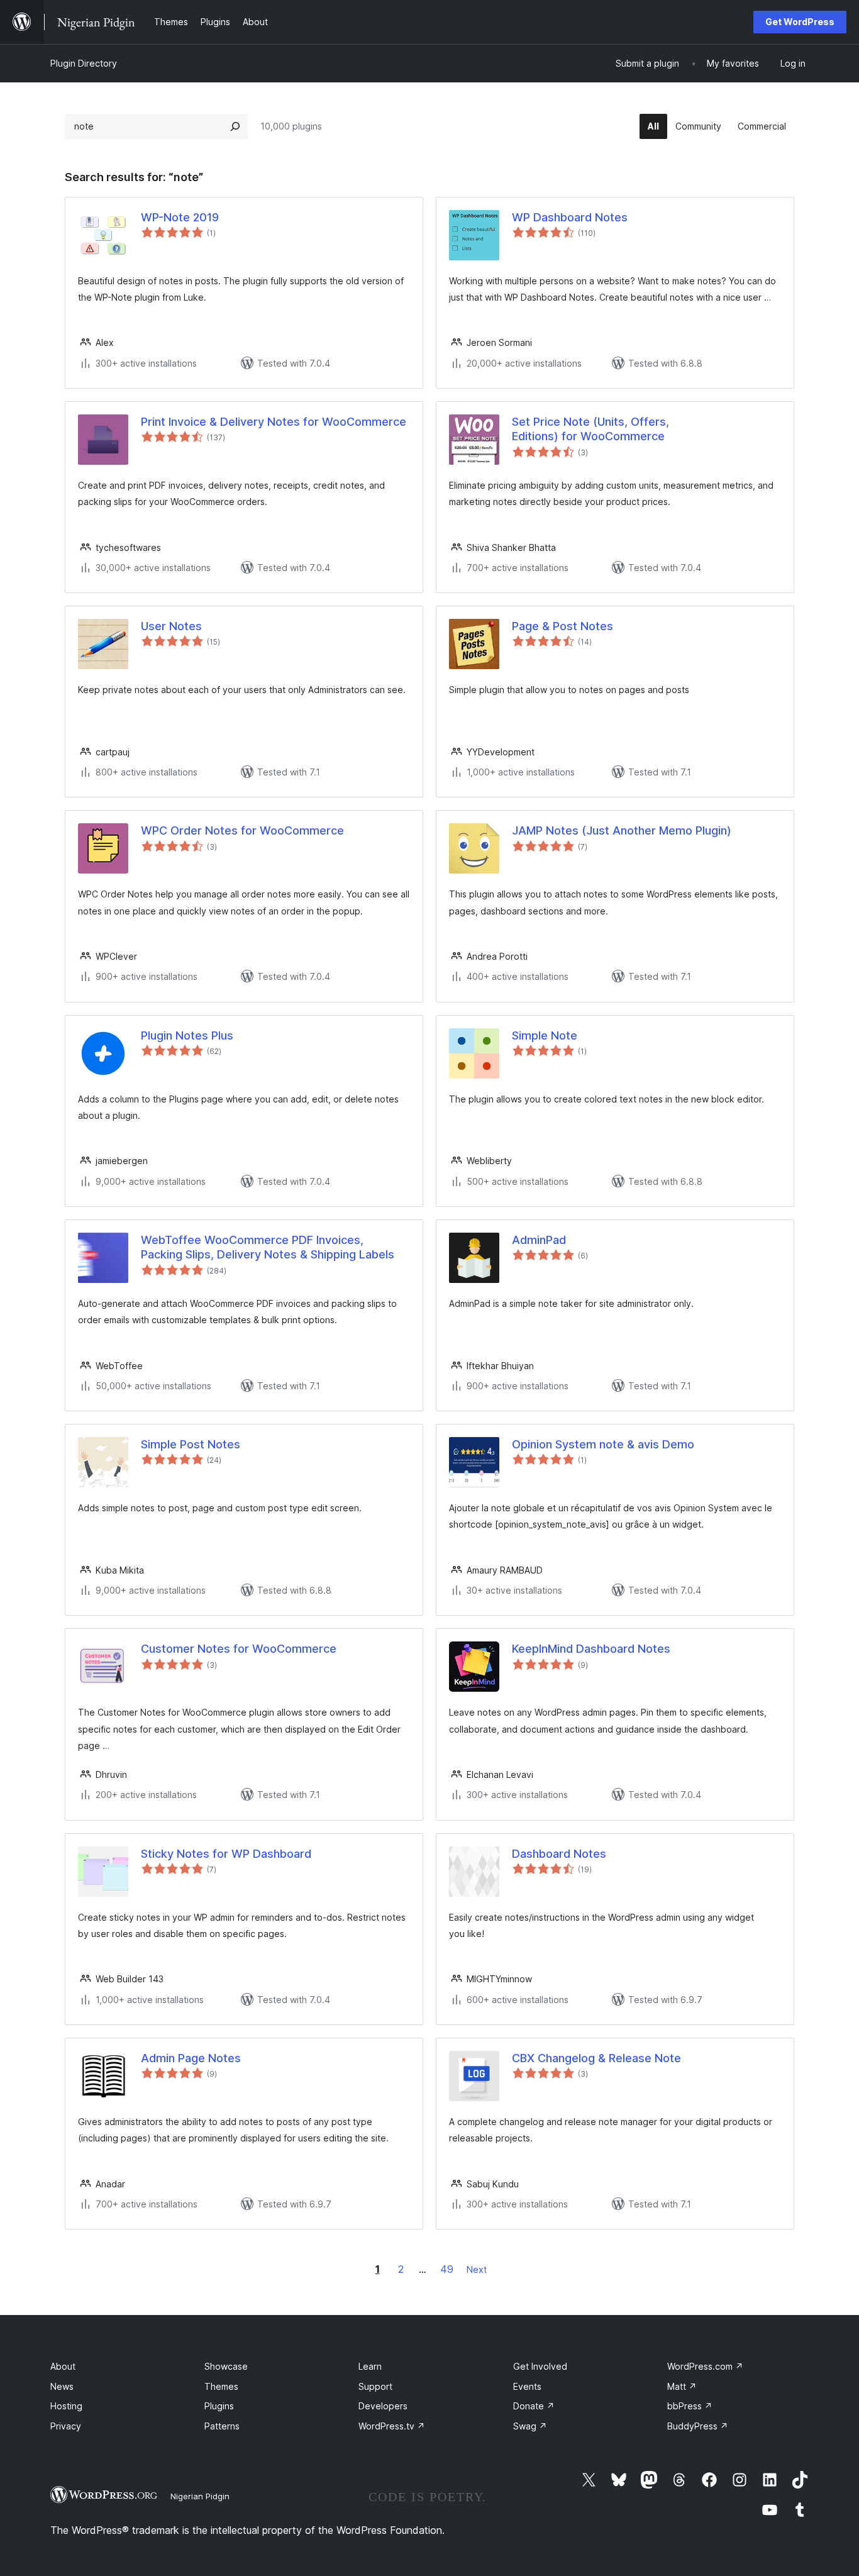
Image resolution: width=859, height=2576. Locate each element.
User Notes (171, 626)
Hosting (66, 2406)
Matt (682, 2386)
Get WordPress (800, 22)
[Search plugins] (235, 126)
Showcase (226, 2366)
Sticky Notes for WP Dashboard (226, 1854)
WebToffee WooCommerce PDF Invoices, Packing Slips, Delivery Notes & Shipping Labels (268, 1247)
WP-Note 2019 (180, 217)
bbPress (690, 2406)
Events (527, 2386)
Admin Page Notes (191, 2058)
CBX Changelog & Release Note (596, 2058)
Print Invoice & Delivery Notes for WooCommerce (274, 422)
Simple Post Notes (191, 1444)
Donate (534, 2406)
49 (447, 2269)
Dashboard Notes (559, 1854)
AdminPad (539, 1240)
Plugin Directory (84, 63)
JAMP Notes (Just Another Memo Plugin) (622, 830)
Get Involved (540, 2366)
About (63, 2366)
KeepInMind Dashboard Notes (591, 1649)
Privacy (66, 2426)
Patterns (222, 2426)
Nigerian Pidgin (200, 2496)
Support (375, 2386)
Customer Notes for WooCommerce (239, 1649)
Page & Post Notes (563, 626)
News (62, 2386)
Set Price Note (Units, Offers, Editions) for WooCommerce (590, 429)
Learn (370, 2366)
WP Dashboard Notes (570, 217)
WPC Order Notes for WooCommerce (242, 830)
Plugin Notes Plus (187, 1035)
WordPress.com (705, 2366)
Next (477, 2269)
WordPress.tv (392, 2426)
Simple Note (545, 1035)
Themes (221, 2386)
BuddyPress (698, 2426)
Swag (530, 2426)
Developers (383, 2406)
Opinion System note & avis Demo (603, 1444)
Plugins (219, 2406)
